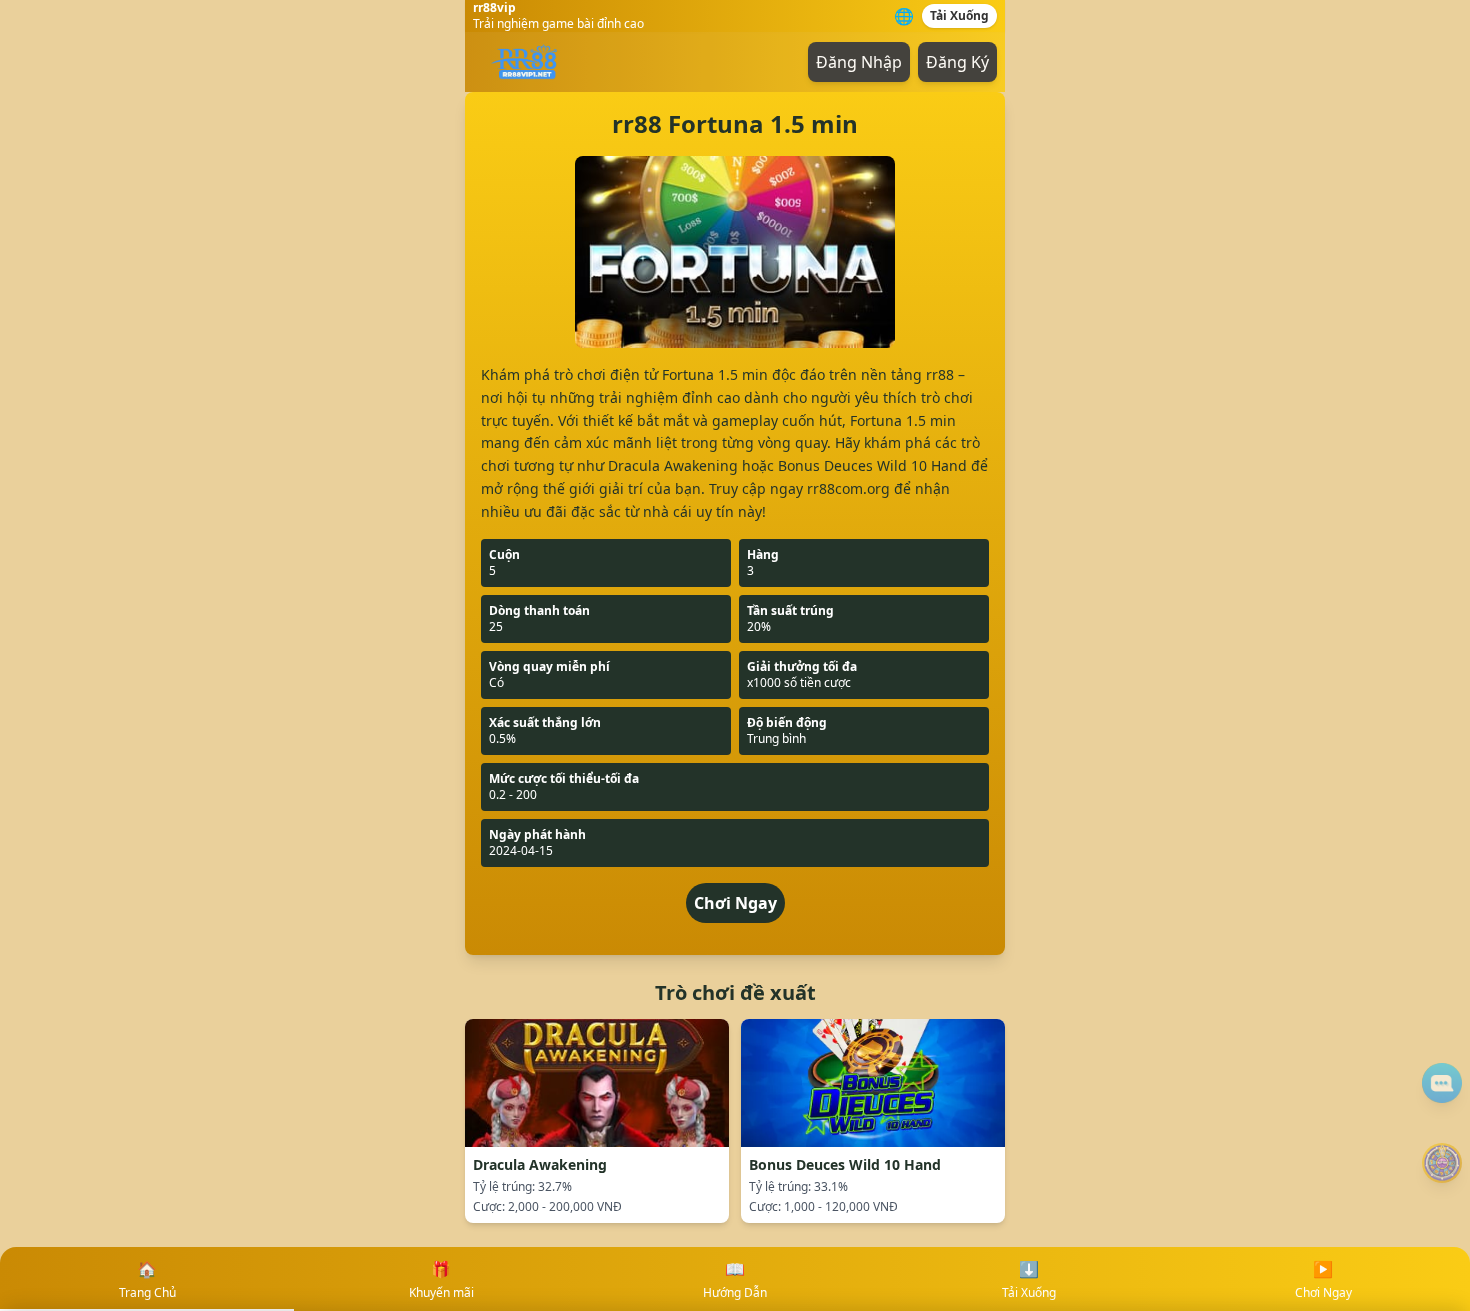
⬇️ (1029, 1279)
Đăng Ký (957, 62)
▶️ (1323, 1279)
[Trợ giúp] (1442, 1083)
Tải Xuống (959, 15)
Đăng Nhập (859, 62)
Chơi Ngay (735, 903)
